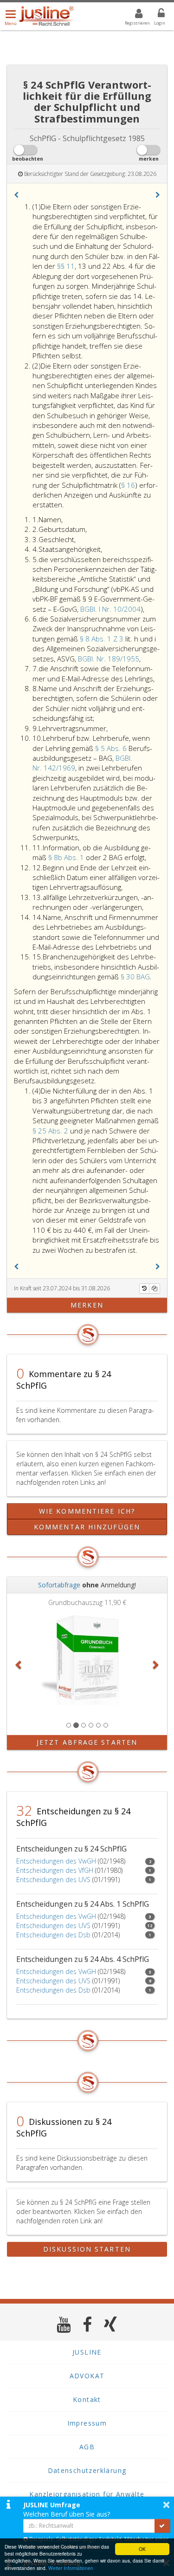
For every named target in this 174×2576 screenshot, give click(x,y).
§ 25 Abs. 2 (51, 1131)
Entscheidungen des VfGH (55, 1870)
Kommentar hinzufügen (87, 1527)
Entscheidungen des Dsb (53, 1935)
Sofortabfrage (59, 1585)
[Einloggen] (155, 15)
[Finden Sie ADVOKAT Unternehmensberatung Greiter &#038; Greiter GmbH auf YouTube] (64, 2324)
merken (87, 1305)
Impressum (87, 2423)
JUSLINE (87, 2352)
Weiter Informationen (71, 2568)
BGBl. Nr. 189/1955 (109, 659)
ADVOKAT (87, 2376)
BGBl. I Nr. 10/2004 (110, 609)
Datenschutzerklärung (87, 2470)
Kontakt (87, 2399)
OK (142, 2549)
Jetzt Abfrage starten (87, 1742)
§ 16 (128, 485)
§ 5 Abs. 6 (112, 748)
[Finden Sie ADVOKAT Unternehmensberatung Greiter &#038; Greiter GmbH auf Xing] (111, 2324)
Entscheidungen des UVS (53, 1880)
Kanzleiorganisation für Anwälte (87, 2494)
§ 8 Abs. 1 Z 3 (103, 639)
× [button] (166, 2505)
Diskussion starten (87, 2249)
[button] (16, 195)
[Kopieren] (155, 1288)
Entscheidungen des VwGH (56, 1861)
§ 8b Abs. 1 (67, 857)
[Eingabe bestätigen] (162, 2526)
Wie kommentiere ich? (87, 1511)
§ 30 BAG (135, 977)
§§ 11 (66, 266)
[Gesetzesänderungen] (144, 1288)
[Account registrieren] (133, 15)
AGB (87, 2447)
